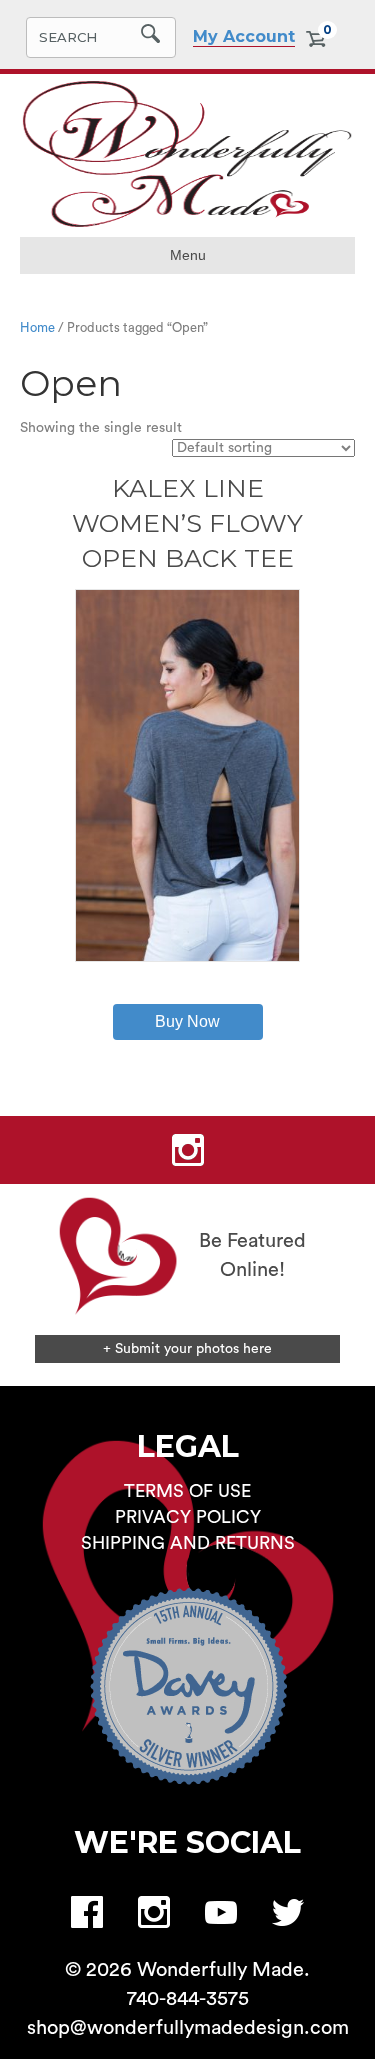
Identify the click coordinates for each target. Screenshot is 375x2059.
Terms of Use (187, 1491)
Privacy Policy (188, 1517)
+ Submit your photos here (187, 1349)
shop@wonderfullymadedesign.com (188, 2028)
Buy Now (187, 1021)
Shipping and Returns (188, 1543)
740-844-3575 (188, 1999)
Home (37, 328)
